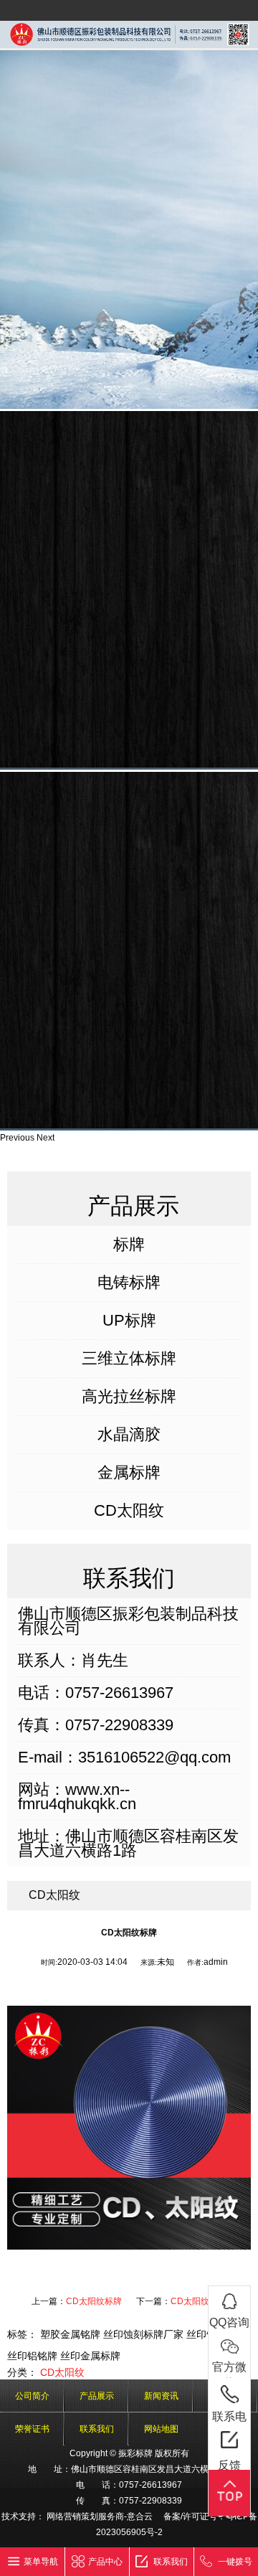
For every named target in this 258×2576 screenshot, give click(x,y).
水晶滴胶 (129, 1435)
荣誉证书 (32, 2429)
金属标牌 (129, 1473)
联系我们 (97, 2429)
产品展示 (97, 2396)
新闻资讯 (161, 2396)
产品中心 (105, 2562)
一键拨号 (235, 2562)
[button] (18, 1138)
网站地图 (161, 2429)
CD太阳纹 (129, 1511)
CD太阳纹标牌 (94, 2301)
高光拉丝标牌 (129, 1397)
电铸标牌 (129, 1283)
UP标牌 (129, 1321)
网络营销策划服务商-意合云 (100, 2516)
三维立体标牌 (129, 1359)
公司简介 (32, 2396)
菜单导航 (41, 2562)
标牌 (129, 1245)
